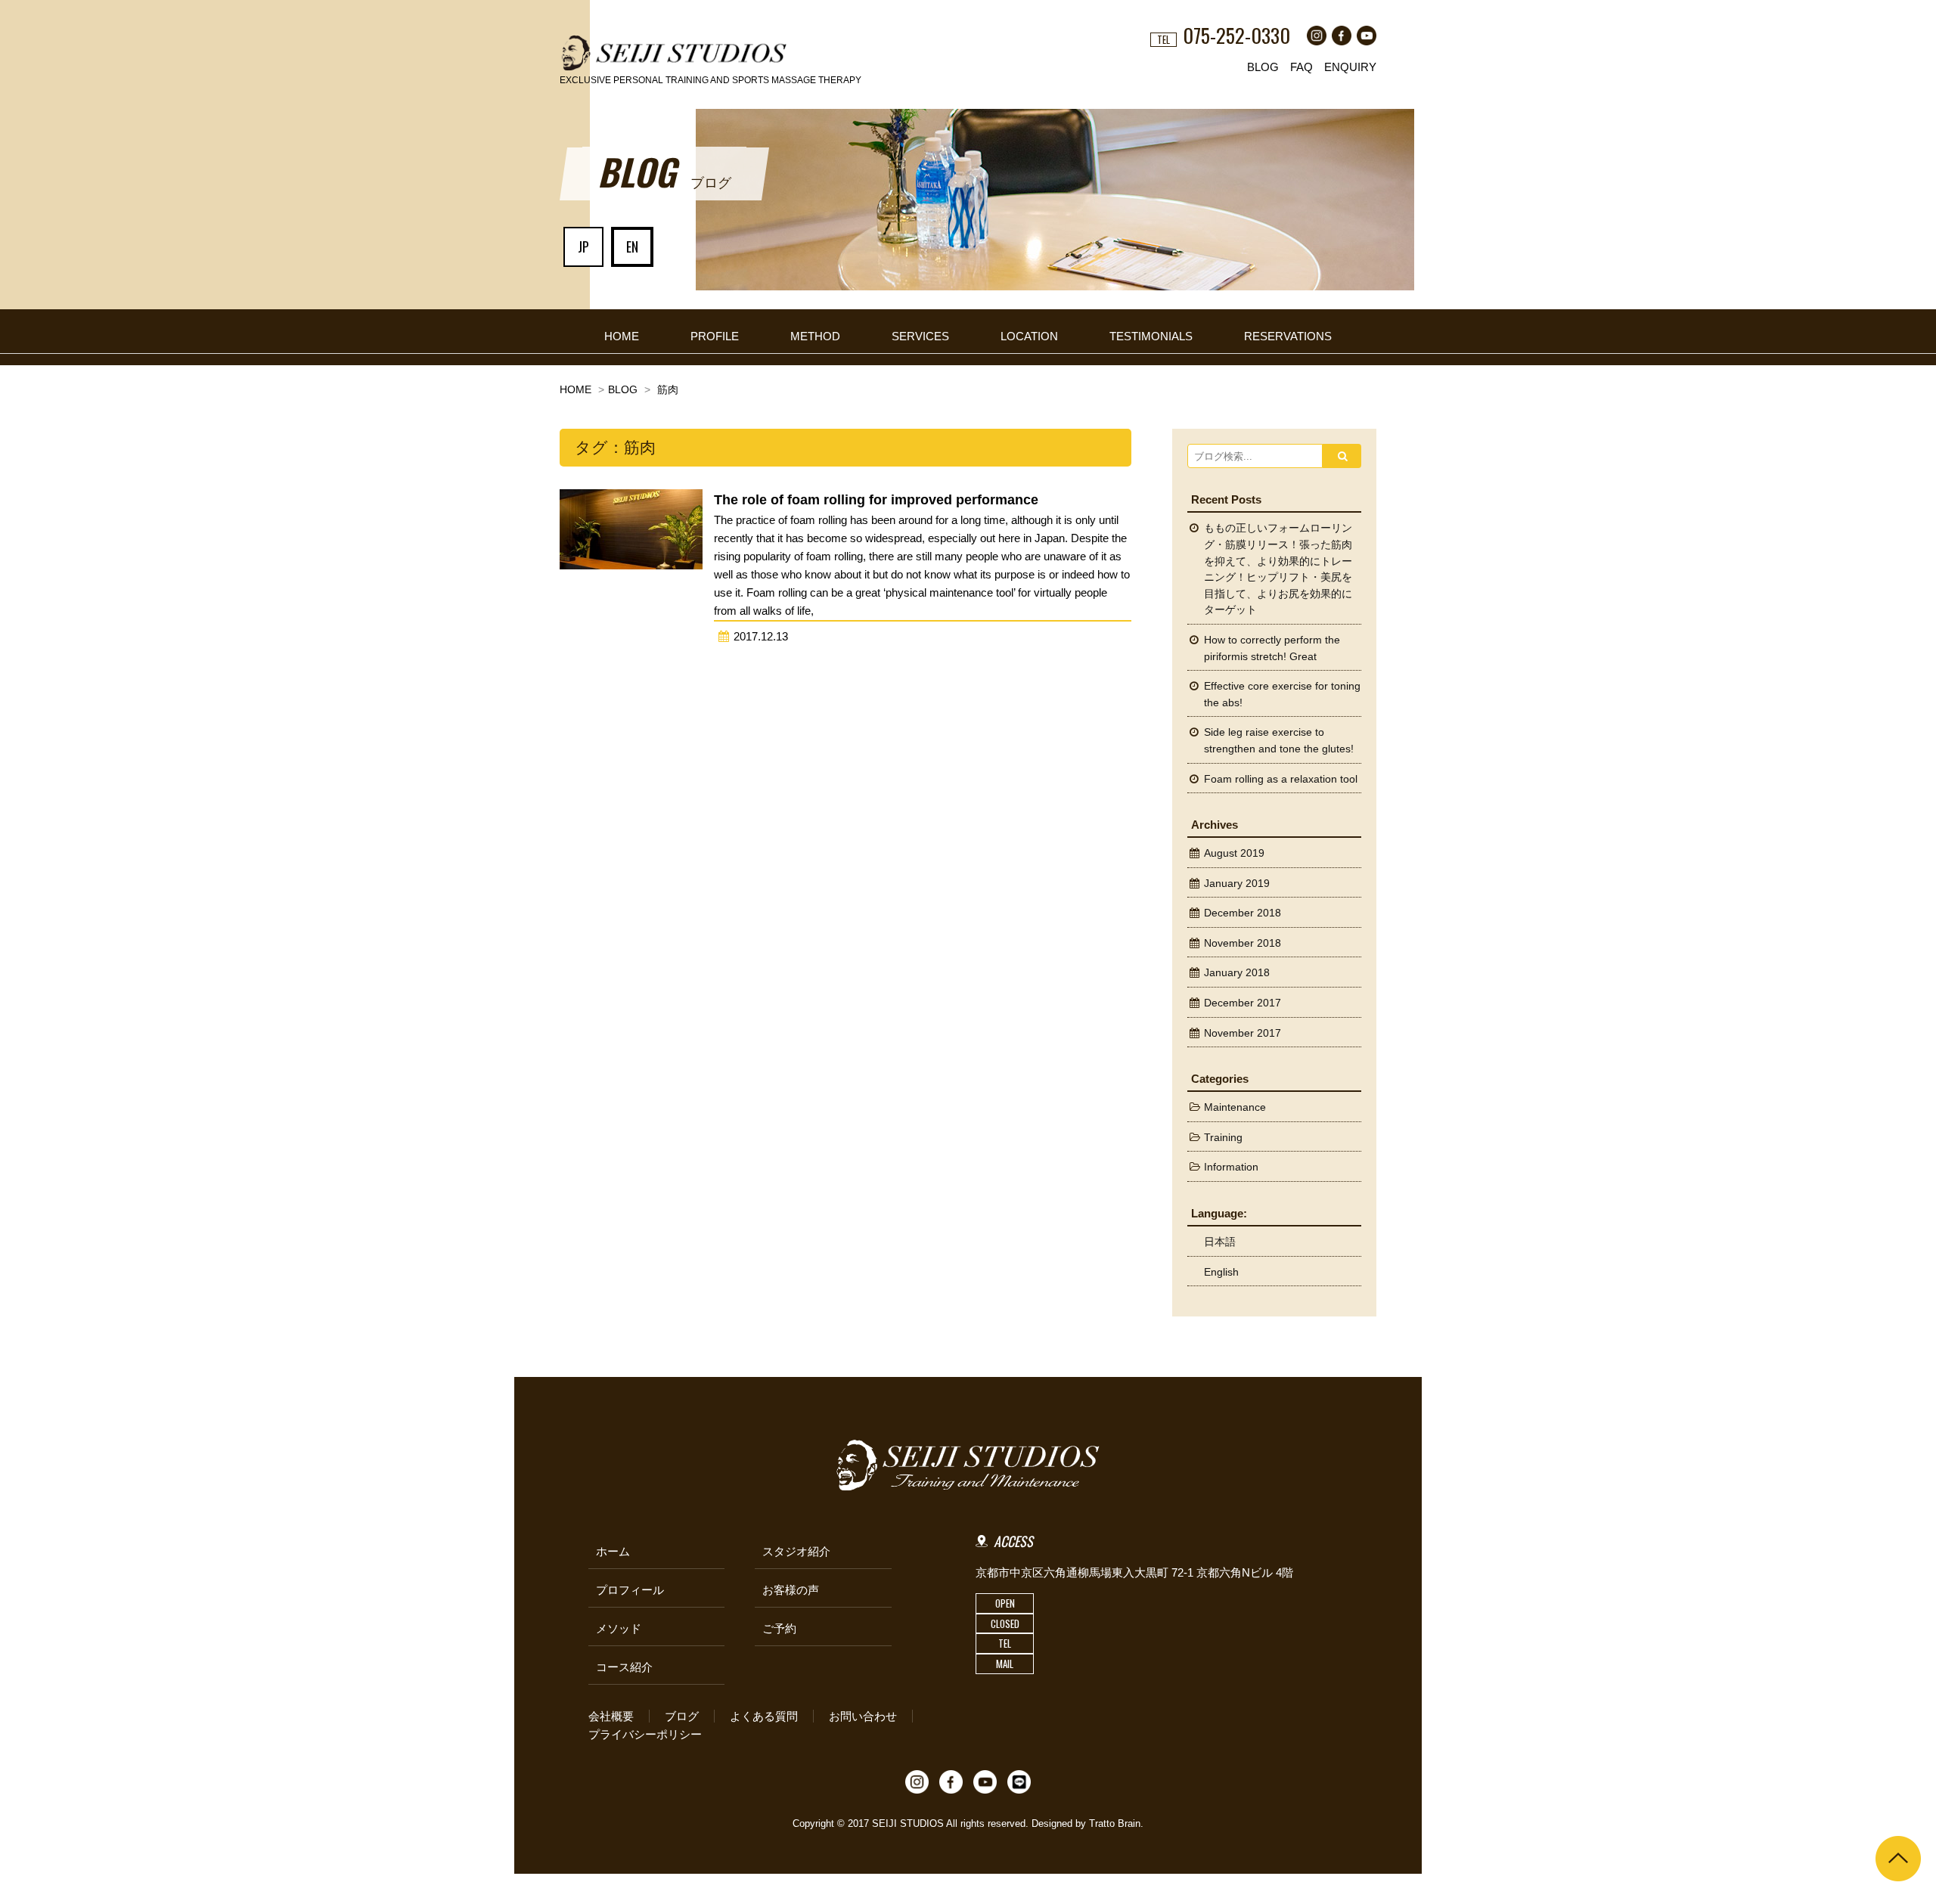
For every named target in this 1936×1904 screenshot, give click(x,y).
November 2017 (1243, 1033)
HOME (622, 336)
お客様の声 (791, 1590)
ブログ (682, 1716)
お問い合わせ (863, 1716)
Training (1223, 1138)
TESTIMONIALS (1151, 336)
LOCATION (1029, 336)
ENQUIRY (1350, 67)
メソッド (619, 1628)
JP (583, 247)
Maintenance (1235, 1107)
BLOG (1263, 67)
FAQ (1302, 67)
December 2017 (1243, 1003)
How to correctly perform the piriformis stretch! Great (1272, 648)
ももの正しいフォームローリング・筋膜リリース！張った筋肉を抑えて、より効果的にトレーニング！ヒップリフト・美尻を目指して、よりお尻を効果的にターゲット (1278, 569)
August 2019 (1234, 853)
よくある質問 (764, 1716)
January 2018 (1237, 973)
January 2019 (1237, 884)
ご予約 (779, 1628)
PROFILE (715, 336)
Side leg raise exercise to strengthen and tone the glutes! (1279, 741)
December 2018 (1243, 913)
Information (1231, 1167)
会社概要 (611, 1716)
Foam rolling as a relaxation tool (1281, 779)
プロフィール (630, 1590)
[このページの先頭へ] (1898, 1859)
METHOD (815, 336)
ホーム (613, 1551)
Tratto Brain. (1116, 1823)
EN (632, 247)
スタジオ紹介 (796, 1551)
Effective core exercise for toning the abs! (1282, 695)
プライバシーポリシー (645, 1734)
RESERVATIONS (1288, 336)
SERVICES (920, 336)
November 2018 (1243, 943)
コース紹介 (624, 1667)
